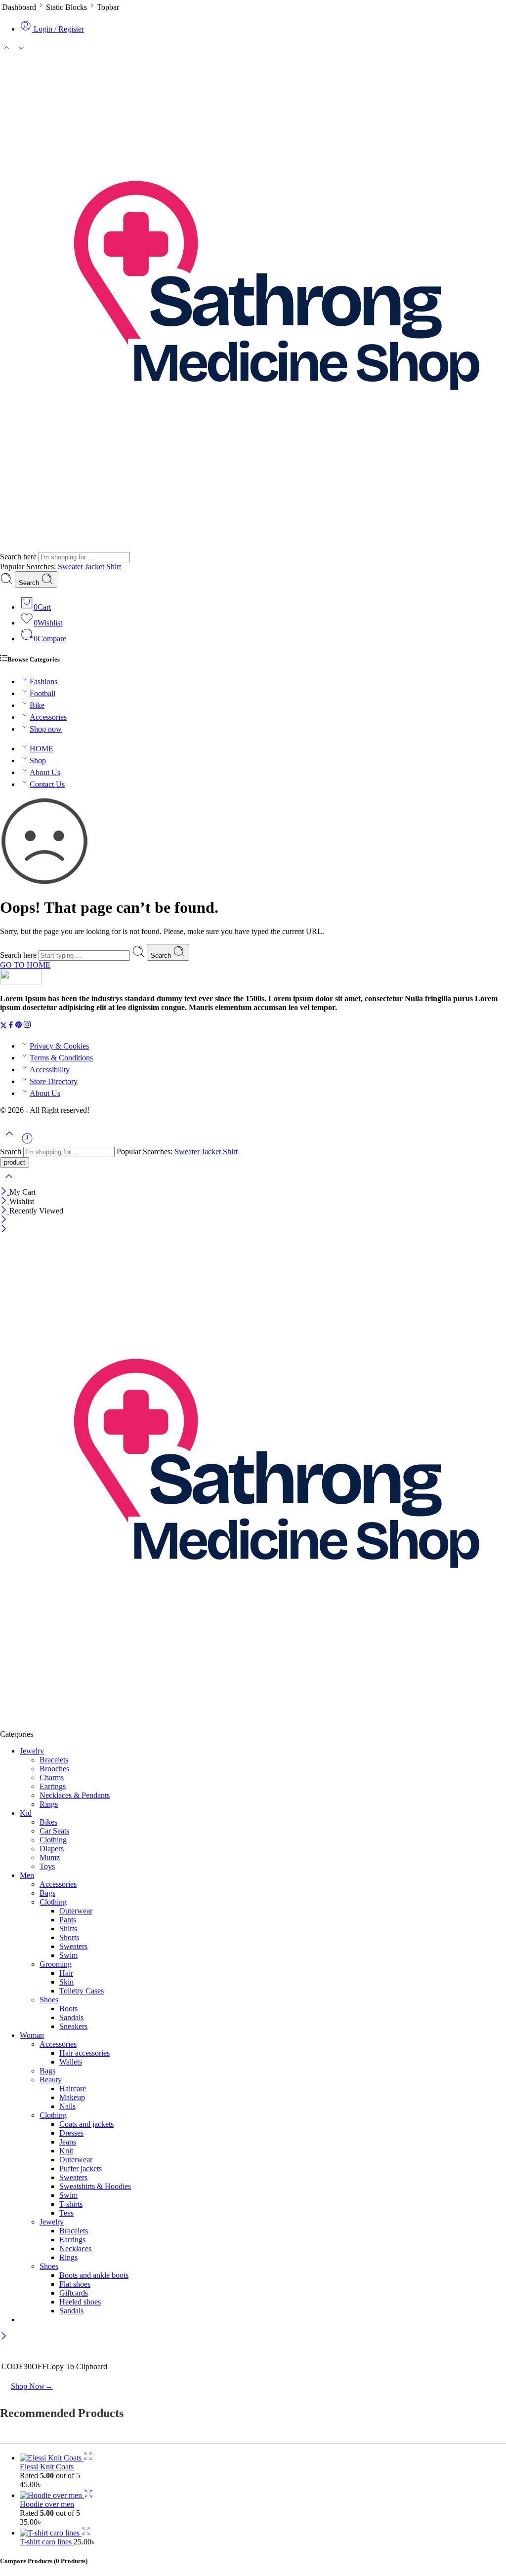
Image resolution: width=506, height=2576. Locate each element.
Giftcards (74, 2293)
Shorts (69, 1937)
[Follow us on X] (3, 1026)
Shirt (114, 566)
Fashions (43, 682)
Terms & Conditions (61, 1058)
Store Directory (54, 1081)
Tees (66, 2213)
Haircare (73, 2088)
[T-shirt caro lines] (51, 2533)
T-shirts (71, 2204)
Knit (66, 2151)
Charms (52, 1777)
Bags (47, 1893)
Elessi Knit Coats (47, 2467)
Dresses (71, 2133)
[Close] (5, 1192)
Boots (68, 2009)
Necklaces (75, 2248)
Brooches (54, 1769)
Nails (67, 2106)
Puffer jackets (81, 2168)
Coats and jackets (86, 2124)
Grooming (56, 1964)
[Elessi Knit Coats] (52, 2458)
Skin (66, 1982)
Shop (38, 761)
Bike (37, 705)
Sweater (71, 566)
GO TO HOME (25, 965)
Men (27, 1875)
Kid (26, 1813)
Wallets (71, 2062)
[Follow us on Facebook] (11, 1026)
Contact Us (47, 784)
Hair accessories (84, 2053)
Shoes (49, 2000)
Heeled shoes (80, 2302)
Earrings (53, 1786)
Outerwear (76, 1911)
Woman (32, 2035)
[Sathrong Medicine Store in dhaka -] (247, 547)
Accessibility (50, 1070)
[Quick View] (88, 2458)
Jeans (68, 2142)
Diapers (52, 1849)
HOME (42, 749)
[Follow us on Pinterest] (19, 1026)
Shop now (46, 729)
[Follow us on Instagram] (27, 1026)
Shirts (68, 1929)
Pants (68, 1920)
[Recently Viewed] (27, 1142)
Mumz (50, 1857)
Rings (49, 1804)
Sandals (71, 2017)
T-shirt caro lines (47, 2542)
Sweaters (73, 1946)
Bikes (48, 1822)
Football (42, 693)
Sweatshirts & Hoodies (95, 2186)
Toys (47, 1866)
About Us (45, 772)
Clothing (53, 1840)
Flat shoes (75, 2284)
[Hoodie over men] (52, 2495)
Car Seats (54, 1831)
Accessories (48, 717)
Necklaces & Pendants (75, 1795)
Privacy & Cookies (59, 1046)
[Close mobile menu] (4, 1229)
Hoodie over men (47, 2504)
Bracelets (54, 1760)
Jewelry (32, 1751)
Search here (19, 557)
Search (30, 583)
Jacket (96, 566)
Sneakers (73, 2026)
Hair (66, 1973)
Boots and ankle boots (94, 2275)
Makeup (72, 2097)
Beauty (51, 2080)
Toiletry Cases (82, 1991)
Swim (68, 1955)
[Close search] (9, 1183)
